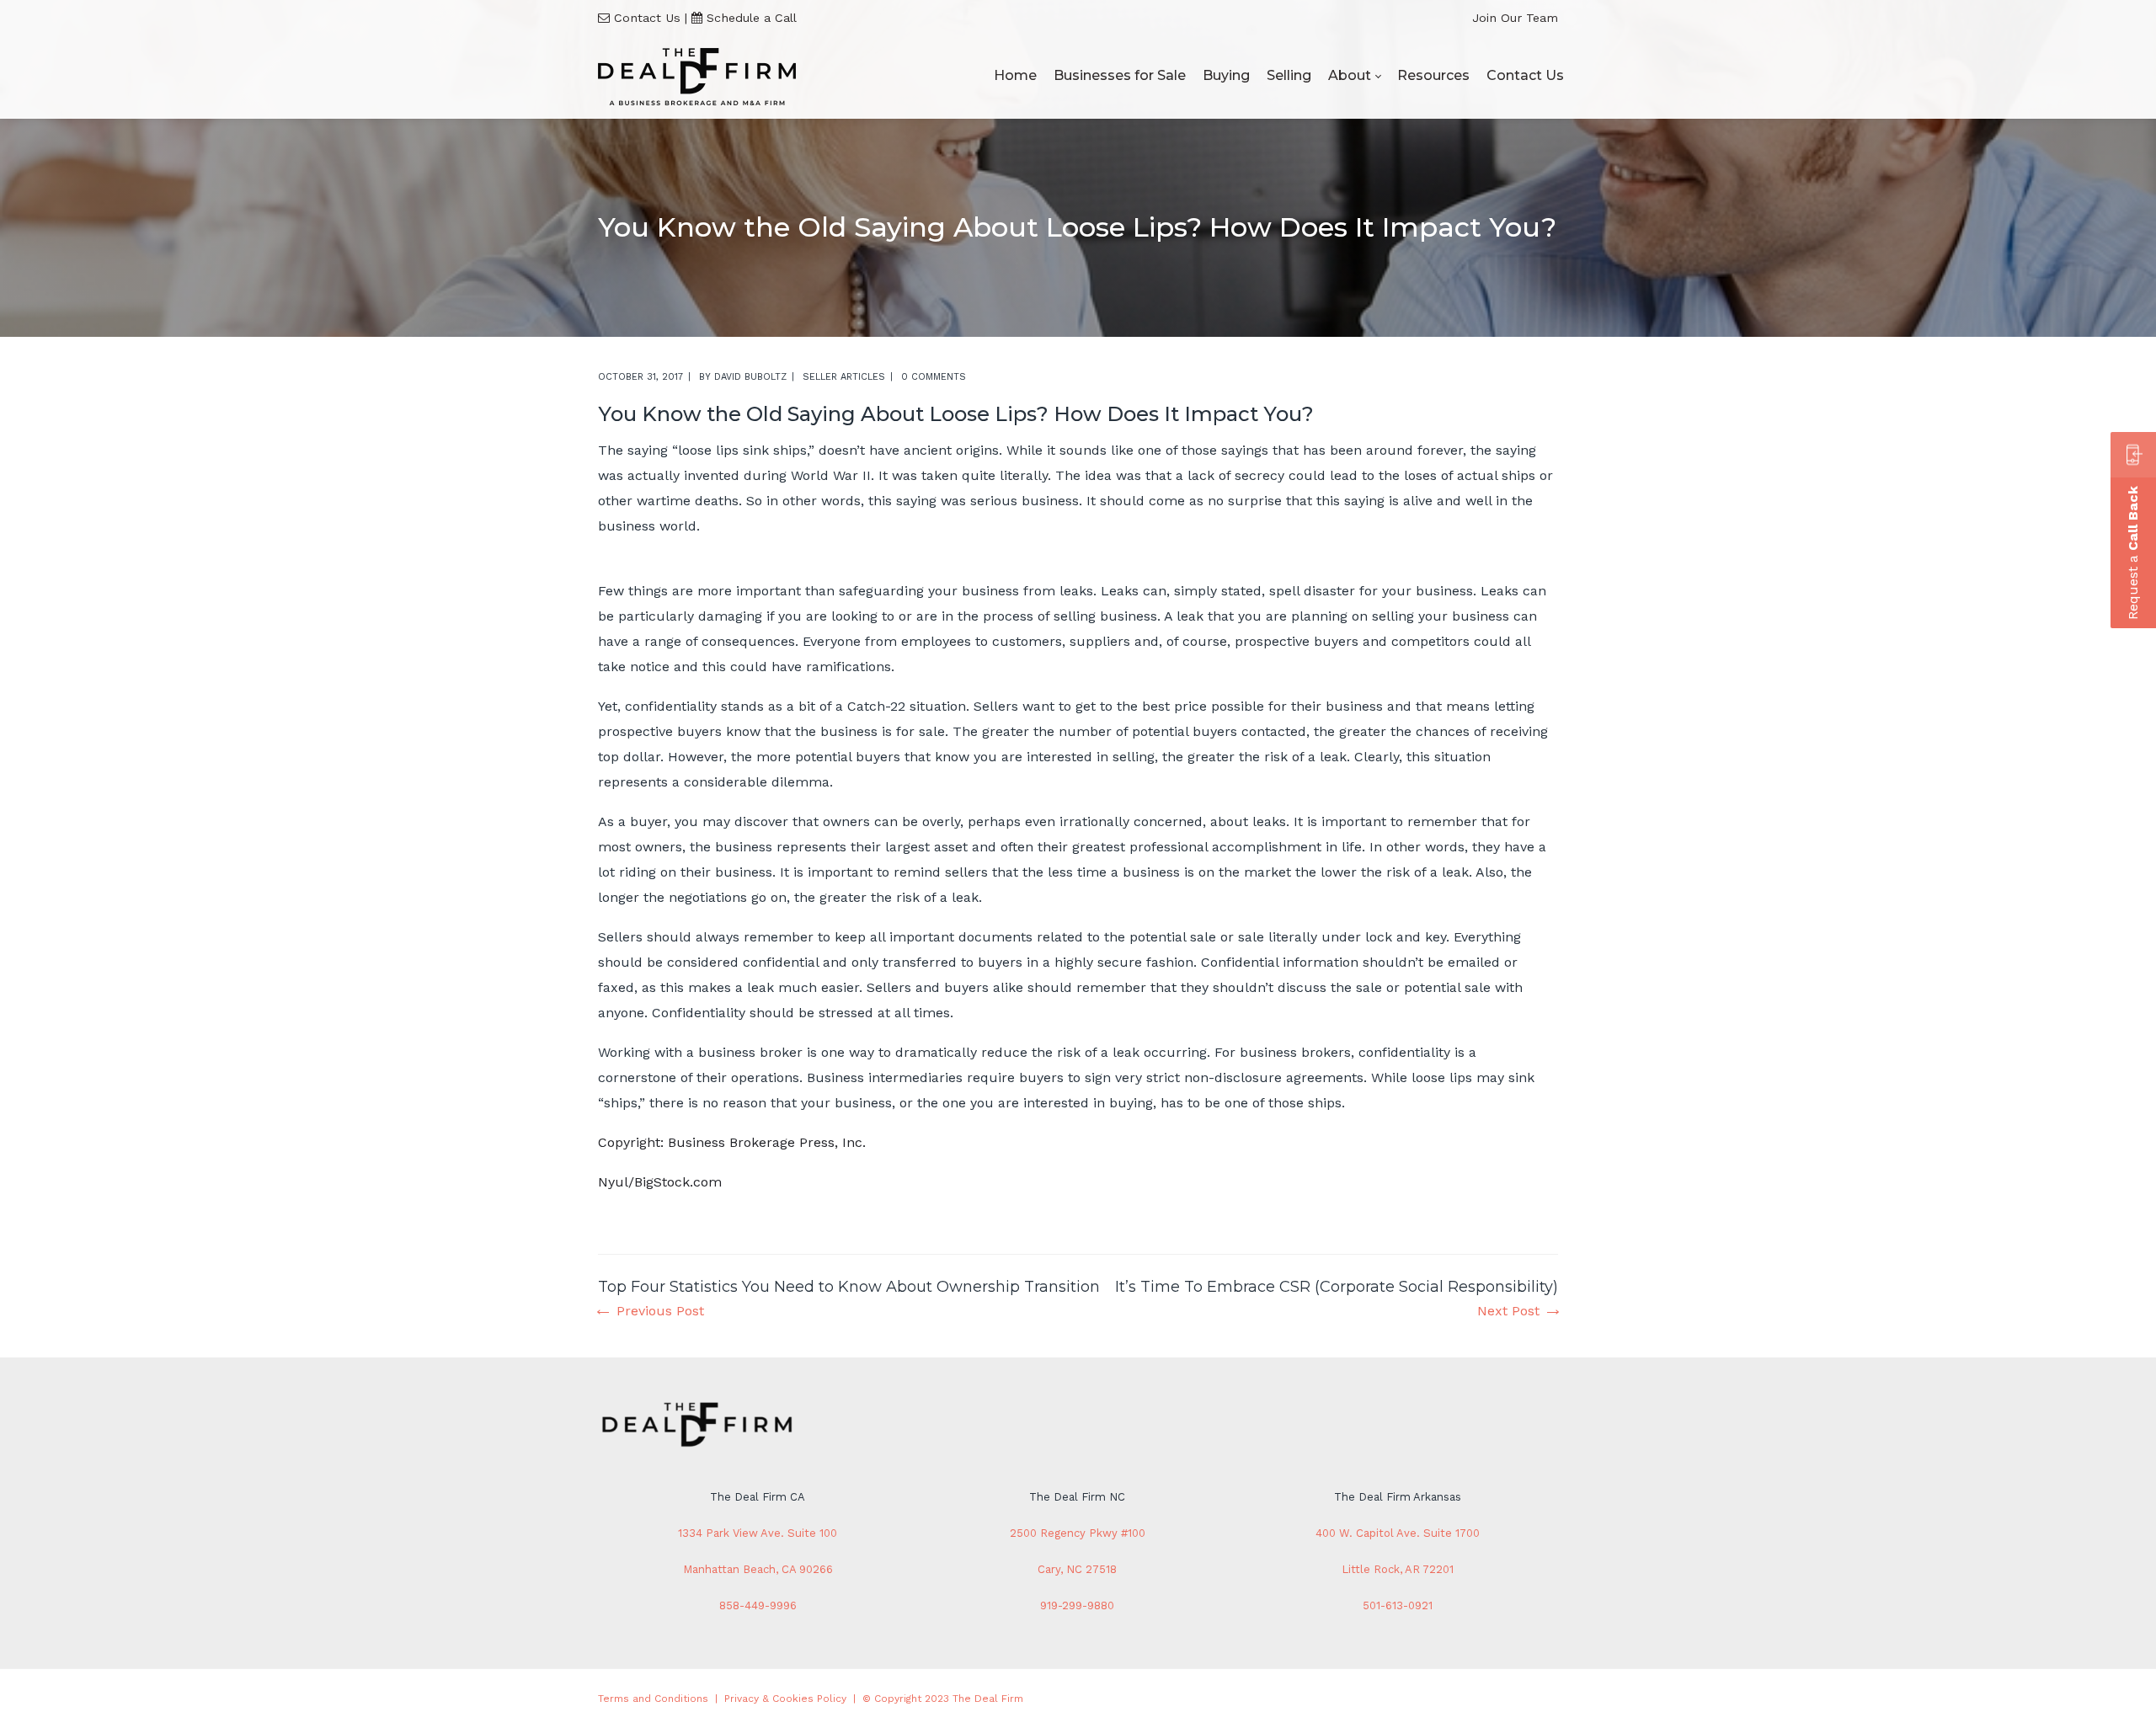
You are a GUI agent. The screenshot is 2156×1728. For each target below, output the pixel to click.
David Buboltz (750, 377)
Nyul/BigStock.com (660, 1182)
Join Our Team (1515, 18)
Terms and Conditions (653, 1699)
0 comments (934, 377)
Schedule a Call (752, 18)
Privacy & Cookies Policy (785, 1699)
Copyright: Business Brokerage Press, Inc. (732, 1142)
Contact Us (647, 18)
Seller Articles (844, 377)
